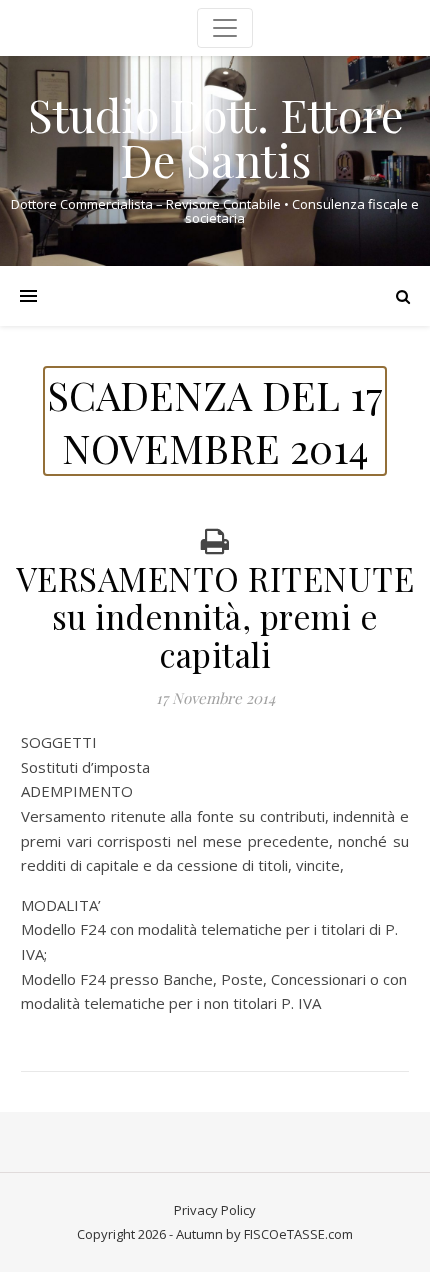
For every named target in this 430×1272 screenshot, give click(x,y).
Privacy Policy (215, 1210)
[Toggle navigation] (225, 28)
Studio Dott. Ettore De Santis (215, 137)
